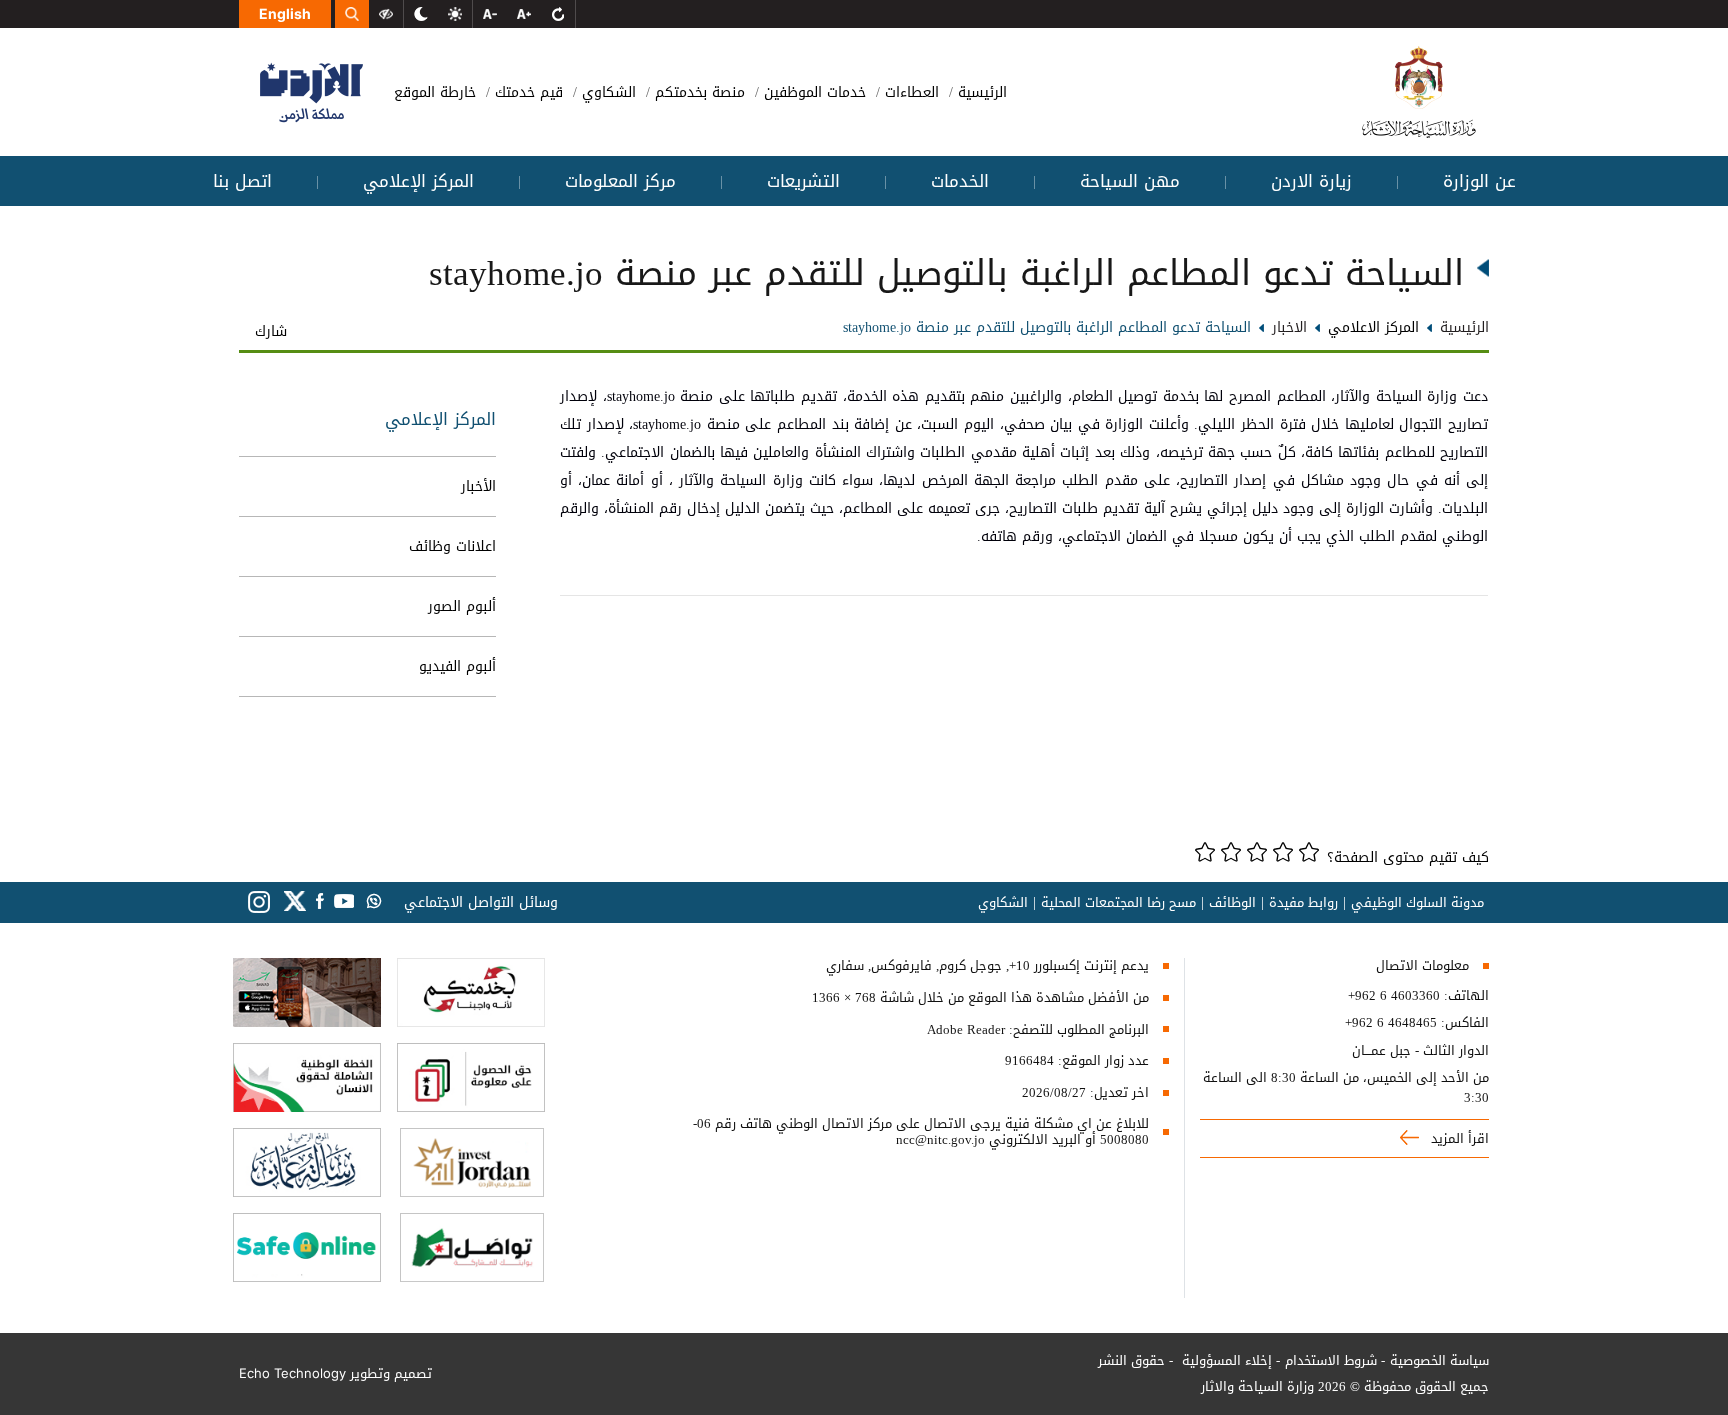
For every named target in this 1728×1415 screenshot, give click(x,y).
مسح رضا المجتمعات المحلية (1118, 903)
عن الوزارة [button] (1479, 181)
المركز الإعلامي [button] (418, 181)
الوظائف (1232, 903)
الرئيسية (980, 92)
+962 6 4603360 (1394, 996)
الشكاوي (606, 92)
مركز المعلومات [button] (620, 181)
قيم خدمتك (526, 92)
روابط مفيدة (1303, 903)
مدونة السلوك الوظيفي (1417, 903)
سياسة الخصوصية (1439, 1360)
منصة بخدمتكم (697, 92)
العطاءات (909, 92)
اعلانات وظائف (452, 546)
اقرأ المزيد (1458, 1138)
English (285, 13)
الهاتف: (1464, 996)
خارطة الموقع (435, 92)
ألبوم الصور (462, 606)
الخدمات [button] (960, 181)
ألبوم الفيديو (457, 666)
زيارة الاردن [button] (1311, 181)
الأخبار (478, 486)
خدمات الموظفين (812, 92)
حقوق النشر (1131, 1360)
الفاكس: (1465, 1023)
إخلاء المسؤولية (1225, 1360)
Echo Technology (292, 1373)
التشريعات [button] (803, 181)
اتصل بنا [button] (242, 181)
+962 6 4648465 (1391, 1023)
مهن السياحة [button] (1130, 181)
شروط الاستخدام (1331, 1360)
